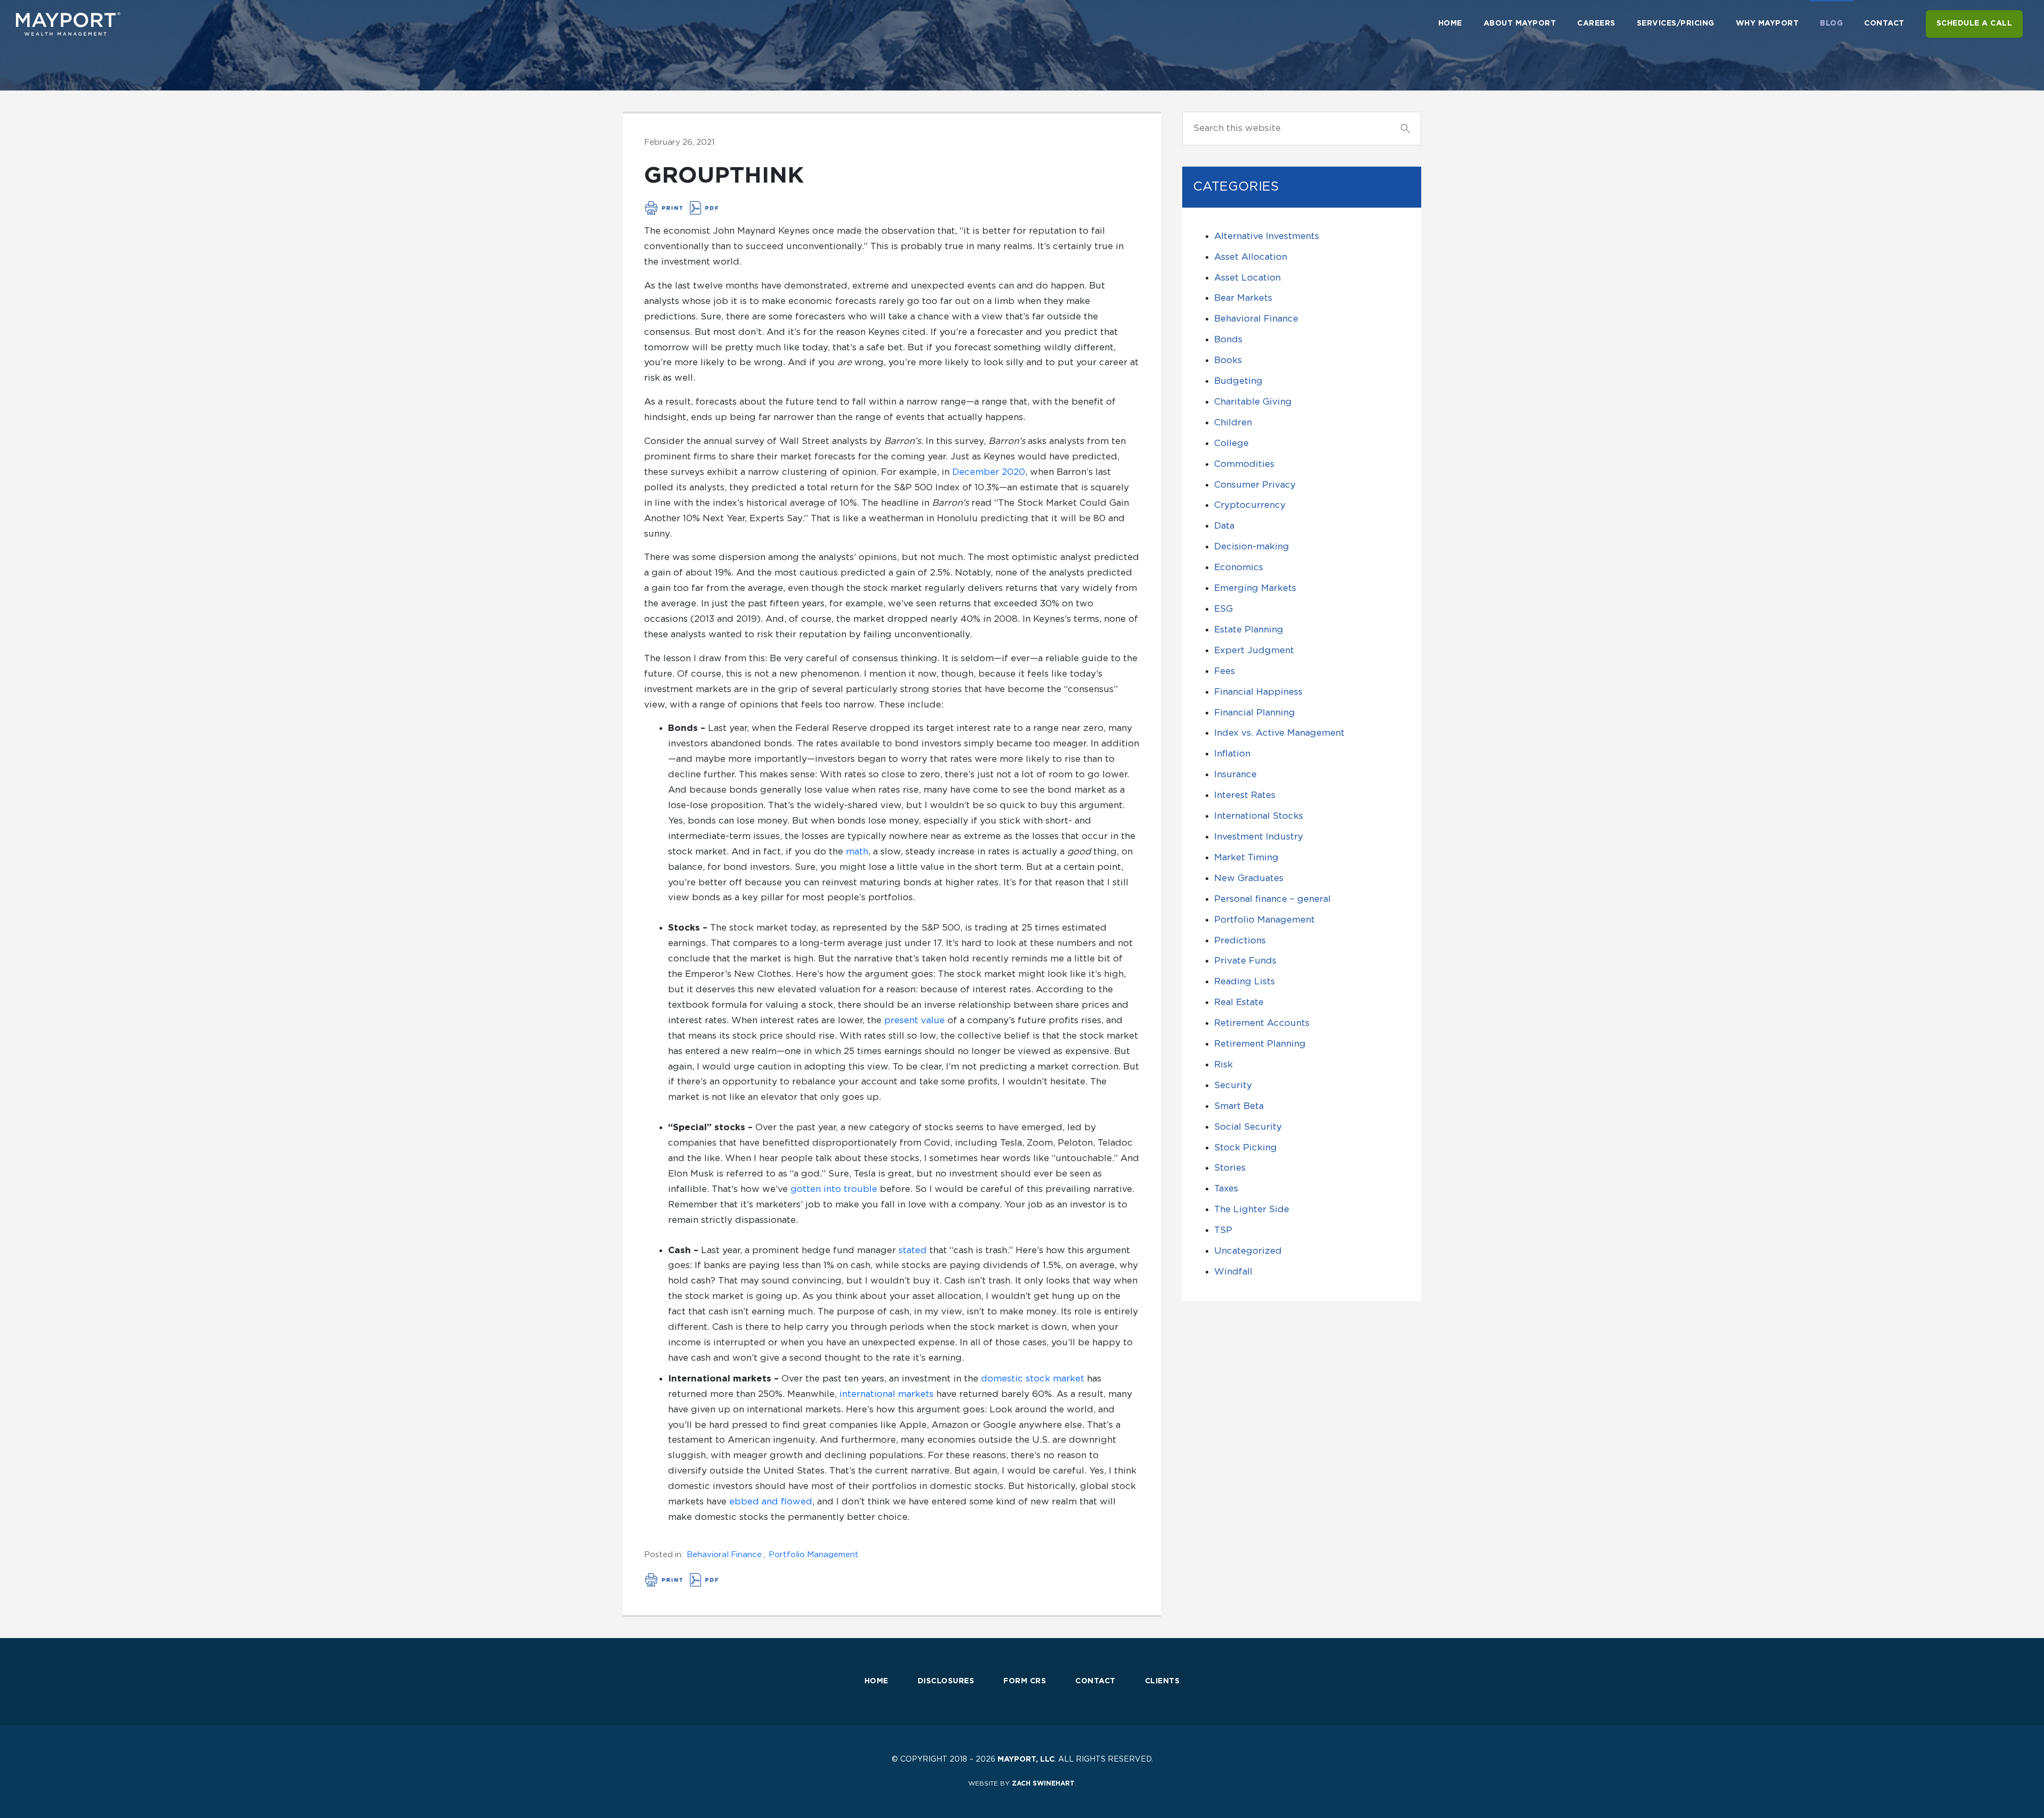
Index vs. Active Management (1279, 733)
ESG (1223, 609)
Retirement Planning (1260, 1044)
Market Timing (1246, 857)
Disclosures (946, 1681)
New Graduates (1249, 878)
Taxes (1226, 1188)
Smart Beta (1239, 1106)
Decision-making (1252, 546)
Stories (1230, 1168)
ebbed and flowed (771, 1502)
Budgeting (1238, 381)
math (857, 852)
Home (876, 1681)
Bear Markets (1243, 298)
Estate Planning (1249, 630)
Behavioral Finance (724, 1555)
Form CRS (1025, 1681)
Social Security (1248, 1127)
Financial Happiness (1258, 692)
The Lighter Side (1252, 1209)
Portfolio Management (814, 1555)
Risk (1223, 1064)
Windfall (1233, 1272)
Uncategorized (1248, 1251)
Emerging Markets (1255, 588)
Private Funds (1245, 961)
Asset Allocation (1251, 257)
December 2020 (989, 472)
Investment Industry (1259, 837)
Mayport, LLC (1026, 1759)
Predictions (1240, 940)
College (1231, 443)
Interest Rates (1245, 795)
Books (1228, 360)
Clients (1163, 1681)
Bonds (1228, 339)
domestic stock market (1033, 1379)
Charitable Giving (1253, 402)
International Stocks (1259, 816)
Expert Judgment (1254, 650)
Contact (1095, 1681)
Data (1224, 526)
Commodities (1244, 464)
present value (914, 1020)
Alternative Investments (1267, 236)
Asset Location (1247, 278)
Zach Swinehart (1043, 1783)
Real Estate (1239, 1002)
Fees (1225, 671)
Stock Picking (1246, 1147)
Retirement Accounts (1262, 1023)
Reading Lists (1244, 981)
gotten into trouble (834, 1189)
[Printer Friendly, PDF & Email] (682, 208)
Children (1233, 422)
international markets (887, 1394)
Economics (1239, 567)
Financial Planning (1255, 713)
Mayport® (69, 24)
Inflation (1232, 754)
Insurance (1235, 774)
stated (913, 1250)
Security (1233, 1085)
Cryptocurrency (1250, 505)
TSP (1223, 1230)
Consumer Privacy (1255, 485)
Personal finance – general (1272, 899)
